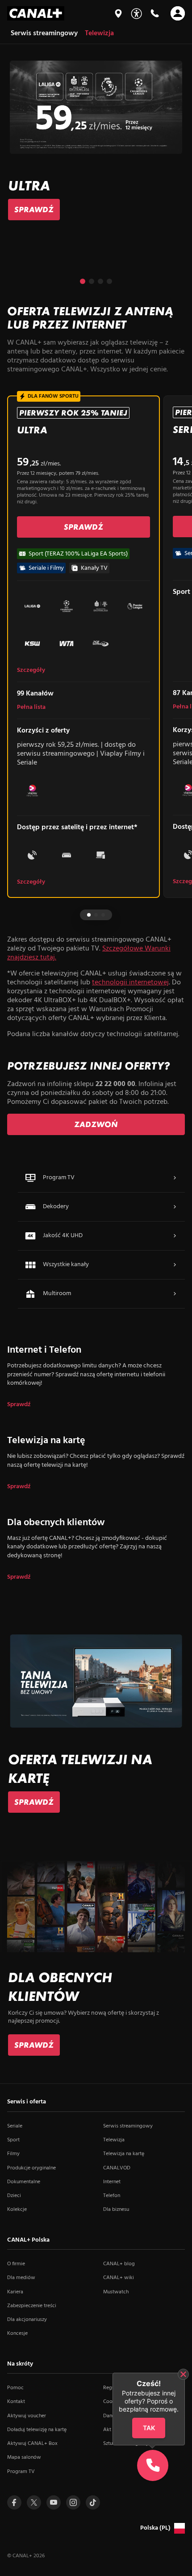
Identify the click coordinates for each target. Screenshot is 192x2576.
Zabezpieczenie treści (32, 2306)
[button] (83, 281)
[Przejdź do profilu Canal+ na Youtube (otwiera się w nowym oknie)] (54, 2502)
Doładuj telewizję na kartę (37, 2430)
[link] (34, 210)
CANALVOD (117, 2168)
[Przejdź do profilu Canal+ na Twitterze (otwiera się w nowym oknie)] (34, 2502)
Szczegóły (31, 671)
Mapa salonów (24, 2457)
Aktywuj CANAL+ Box (32, 2444)
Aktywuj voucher (27, 2416)
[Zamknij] (183, 2374)
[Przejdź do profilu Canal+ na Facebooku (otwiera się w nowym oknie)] (14, 2502)
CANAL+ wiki (119, 2278)
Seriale (15, 2126)
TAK (149, 2428)
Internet (112, 2182)
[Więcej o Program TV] (175, 1178)
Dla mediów (21, 2278)
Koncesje (17, 2333)
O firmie (16, 2264)
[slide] (96, 141)
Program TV (21, 2472)
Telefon (112, 2196)
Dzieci (14, 2196)
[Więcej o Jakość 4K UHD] (175, 1236)
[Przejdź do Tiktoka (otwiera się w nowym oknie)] (93, 2502)
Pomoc (15, 2388)
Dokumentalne (24, 2182)
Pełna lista (31, 708)
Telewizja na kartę (124, 2154)
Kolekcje (17, 2210)
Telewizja (114, 2140)
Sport (13, 2140)
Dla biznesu (116, 2210)
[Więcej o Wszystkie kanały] (175, 1265)
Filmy (13, 2154)
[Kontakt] (154, 13)
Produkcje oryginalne (31, 2168)
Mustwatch (116, 2292)
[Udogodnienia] (136, 14)
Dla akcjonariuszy (27, 2320)
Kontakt (16, 2402)
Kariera (15, 2292)
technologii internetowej (130, 983)
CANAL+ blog (119, 2264)
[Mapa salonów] (118, 13)
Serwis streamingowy (128, 2126)
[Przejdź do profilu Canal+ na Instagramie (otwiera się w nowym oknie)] (73, 2502)
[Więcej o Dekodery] (175, 1207)
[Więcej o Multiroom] (175, 1294)
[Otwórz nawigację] (178, 13)
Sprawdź (19, 1405)
